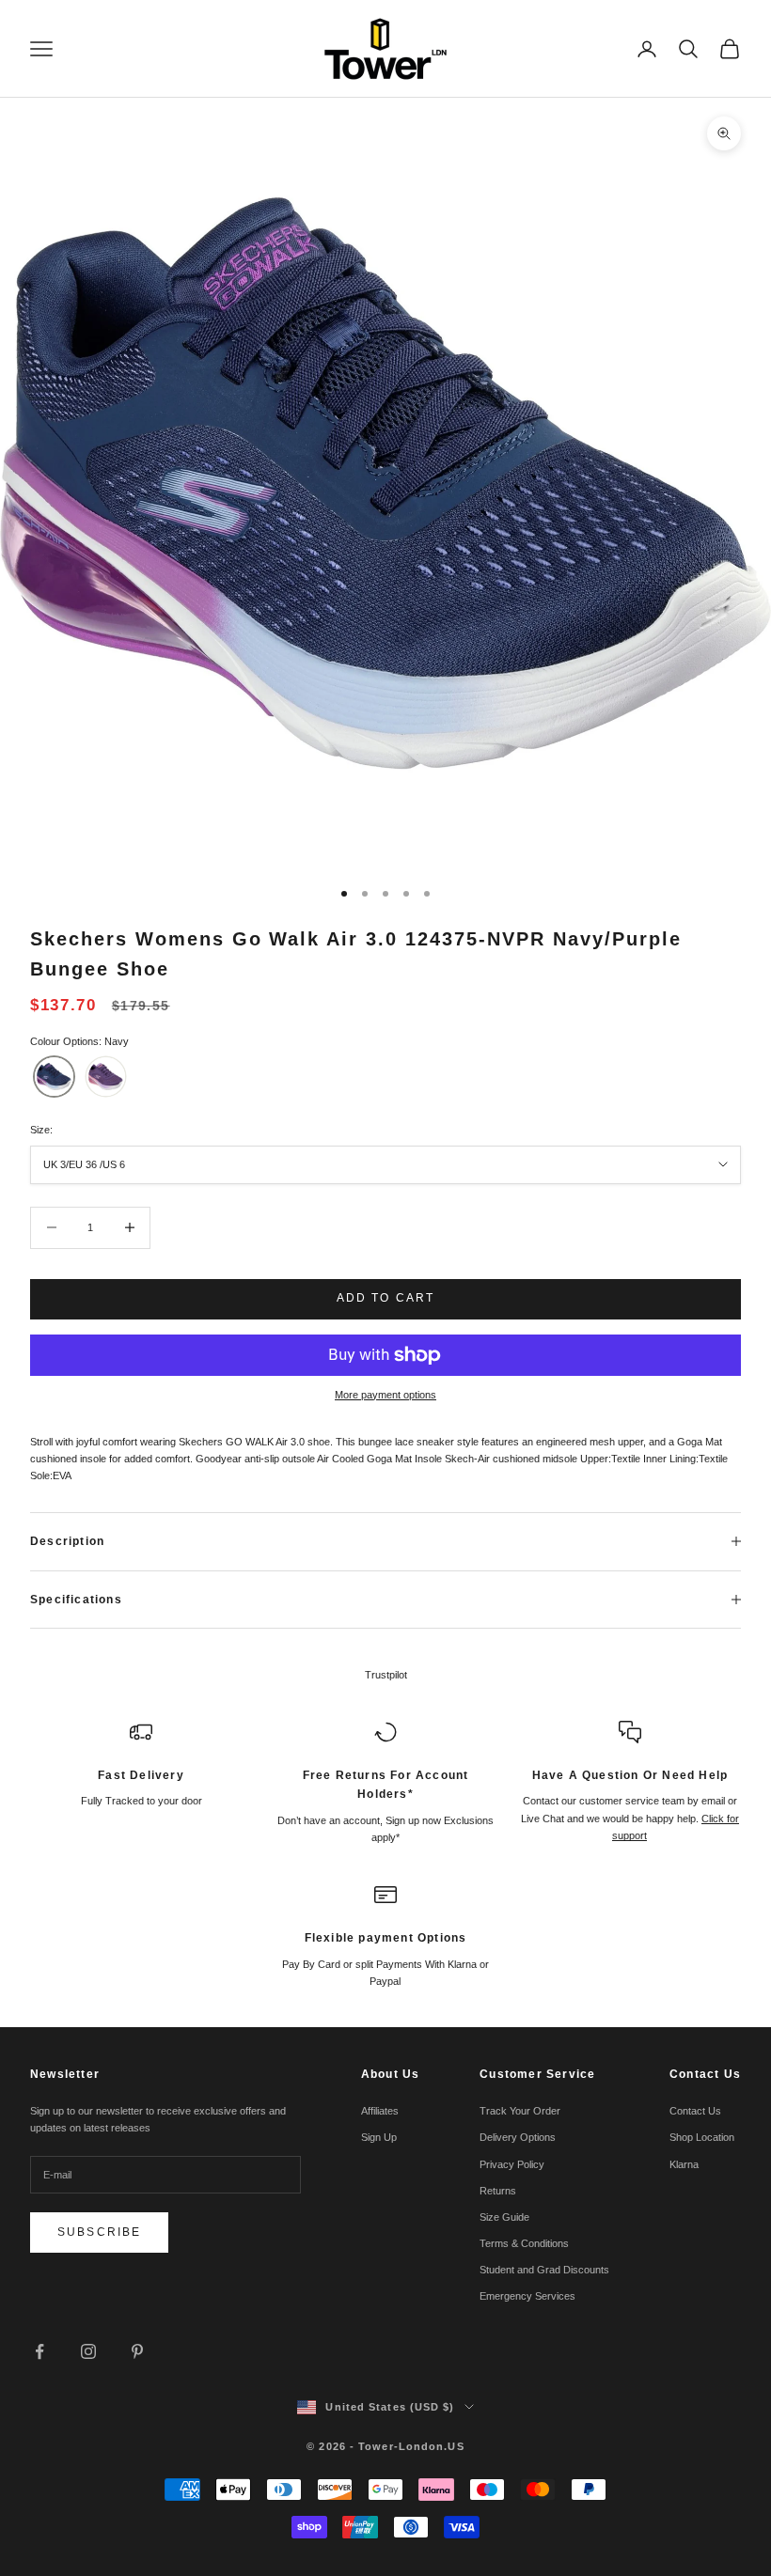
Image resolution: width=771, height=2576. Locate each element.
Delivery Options (518, 2137)
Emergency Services (527, 2296)
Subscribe (99, 2232)
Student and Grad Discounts (544, 2270)
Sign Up (379, 2137)
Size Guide (504, 2217)
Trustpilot (386, 1675)
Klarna (684, 2164)
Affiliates (380, 2111)
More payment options (385, 1395)
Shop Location (702, 2137)
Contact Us (695, 2111)
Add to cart (386, 1298)
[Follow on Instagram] (88, 2351)
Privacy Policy (512, 2164)
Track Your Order (520, 2111)
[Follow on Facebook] (39, 2351)
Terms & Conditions (524, 2243)
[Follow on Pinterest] (137, 2351)
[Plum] (106, 1077)
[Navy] (54, 1077)
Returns (498, 2191)
